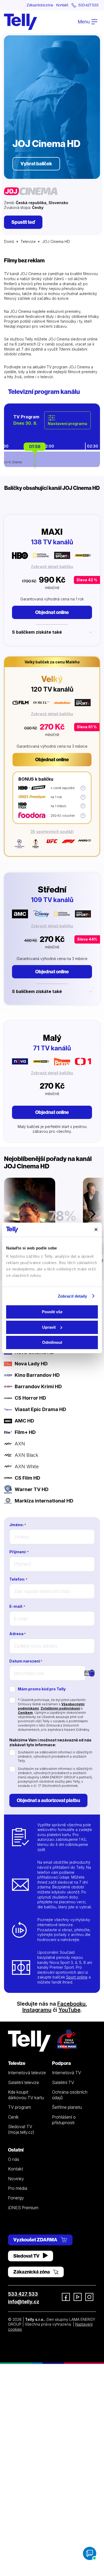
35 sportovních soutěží (52, 832)
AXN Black (27, 1455)
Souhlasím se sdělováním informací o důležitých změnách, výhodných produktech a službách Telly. (55, 1756)
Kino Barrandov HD (37, 1375)
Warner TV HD (32, 1489)
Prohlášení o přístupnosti (64, 2120)
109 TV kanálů (52, 900)
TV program (19, 2107)
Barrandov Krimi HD (38, 1386)
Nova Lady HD (31, 1364)
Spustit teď (23, 222)
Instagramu (37, 2010)
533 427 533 (23, 2294)
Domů (9, 241)
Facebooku (71, 2004)
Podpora (61, 2063)
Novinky (16, 2179)
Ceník (13, 2117)
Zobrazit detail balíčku (52, 567)
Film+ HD (25, 1432)
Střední (52, 889)
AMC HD (24, 1421)
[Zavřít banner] (96, 1230)
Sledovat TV (27, 2256)
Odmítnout (52, 1342)
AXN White (27, 1466)
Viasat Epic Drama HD (40, 1409)
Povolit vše (52, 1312)
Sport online (77, 1977)
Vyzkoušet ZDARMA (36, 2240)
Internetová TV (67, 2073)
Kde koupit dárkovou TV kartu (26, 2095)
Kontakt (62, 5)
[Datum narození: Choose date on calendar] (92, 1673)
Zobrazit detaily (73, 1296)
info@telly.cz (24, 2302)
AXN (20, 1444)
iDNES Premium (23, 2208)
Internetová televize (27, 2073)
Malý (52, 1038)
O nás (14, 2159)
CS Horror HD (30, 1398)
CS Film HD (27, 1478)
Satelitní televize (23, 2082)
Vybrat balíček (36, 164)
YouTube (69, 2010)
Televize (28, 241)
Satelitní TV (63, 2082)
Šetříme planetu (67, 2107)
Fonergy (16, 2198)
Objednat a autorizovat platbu (48, 1800)
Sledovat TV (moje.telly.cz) (21, 2129)
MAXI (52, 532)
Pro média (18, 2188)
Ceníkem (25, 1713)
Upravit (49, 1327)
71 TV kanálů (52, 1048)
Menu (84, 22)
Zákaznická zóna (40, 5)
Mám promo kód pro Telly (42, 1689)
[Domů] (21, 22)
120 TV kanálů (52, 689)
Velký (52, 679)
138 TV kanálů (52, 542)
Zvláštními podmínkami (60, 1708)
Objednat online (52, 612)
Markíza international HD (44, 1501)
